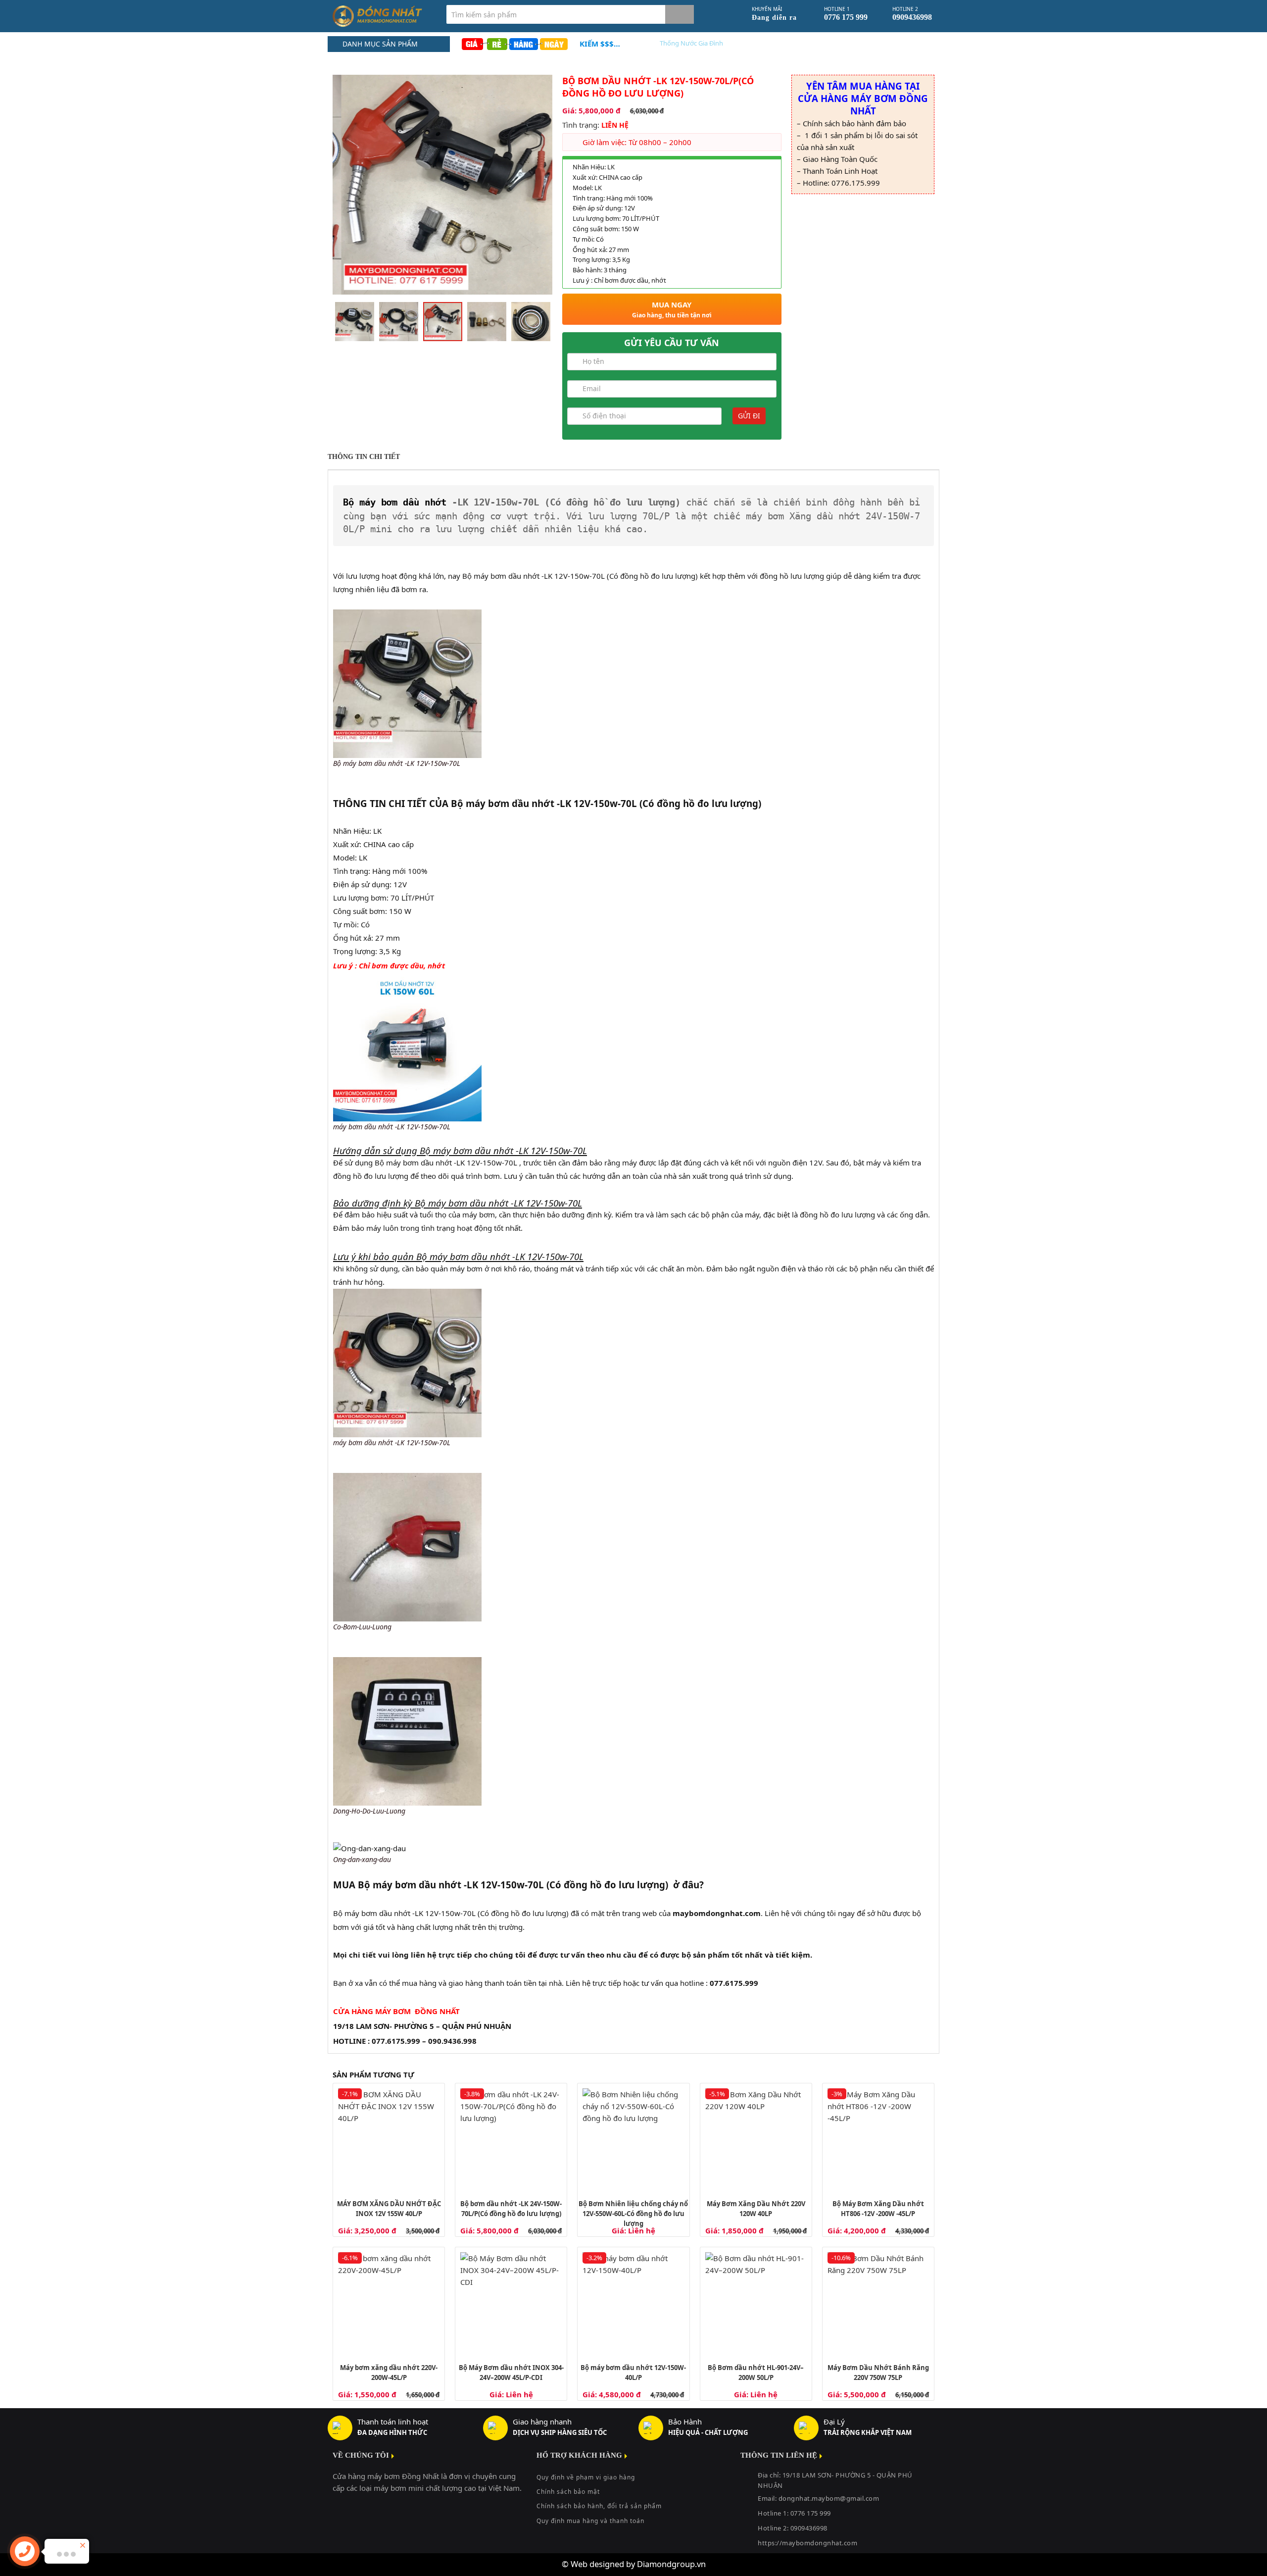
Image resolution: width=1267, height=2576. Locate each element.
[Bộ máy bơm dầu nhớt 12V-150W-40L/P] (633, 2303)
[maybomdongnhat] (382, 16)
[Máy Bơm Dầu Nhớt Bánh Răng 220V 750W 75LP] (878, 2303)
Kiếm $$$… (600, 44)
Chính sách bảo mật (568, 2492)
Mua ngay (672, 309)
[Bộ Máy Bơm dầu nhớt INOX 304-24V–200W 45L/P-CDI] (511, 2303)
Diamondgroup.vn (671, 2564)
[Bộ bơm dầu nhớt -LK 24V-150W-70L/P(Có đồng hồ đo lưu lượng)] (511, 2139)
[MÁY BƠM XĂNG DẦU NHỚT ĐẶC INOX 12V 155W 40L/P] (389, 2139)
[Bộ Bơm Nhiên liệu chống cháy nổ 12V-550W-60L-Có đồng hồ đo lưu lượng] (633, 2139)
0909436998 (809, 2528)
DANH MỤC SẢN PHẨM (380, 44)
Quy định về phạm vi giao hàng (586, 2477)
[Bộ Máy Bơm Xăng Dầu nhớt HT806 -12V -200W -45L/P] (878, 2139)
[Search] (680, 14)
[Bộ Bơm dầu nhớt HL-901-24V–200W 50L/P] (756, 2303)
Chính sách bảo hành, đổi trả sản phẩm (599, 2506)
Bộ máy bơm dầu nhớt (395, 502)
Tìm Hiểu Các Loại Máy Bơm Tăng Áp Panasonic (729, 43)
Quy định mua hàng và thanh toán (590, 2521)
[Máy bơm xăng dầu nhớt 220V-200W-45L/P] (389, 2303)
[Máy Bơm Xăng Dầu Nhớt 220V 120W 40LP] (756, 2139)
